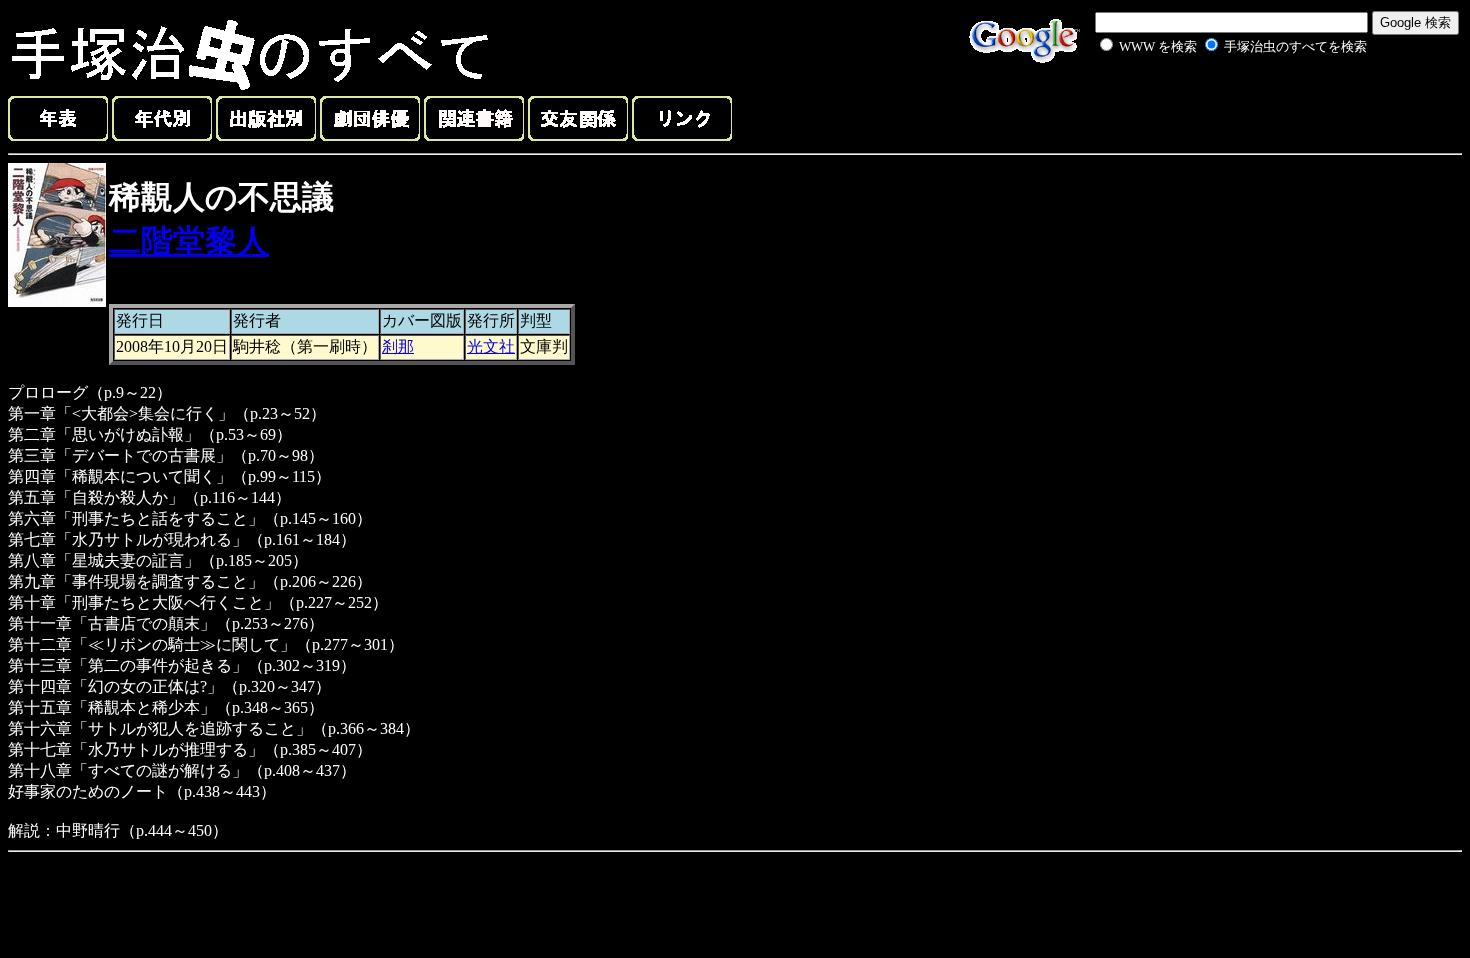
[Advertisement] (1212, 104)
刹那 (398, 346)
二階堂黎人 (189, 241)
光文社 (491, 346)
